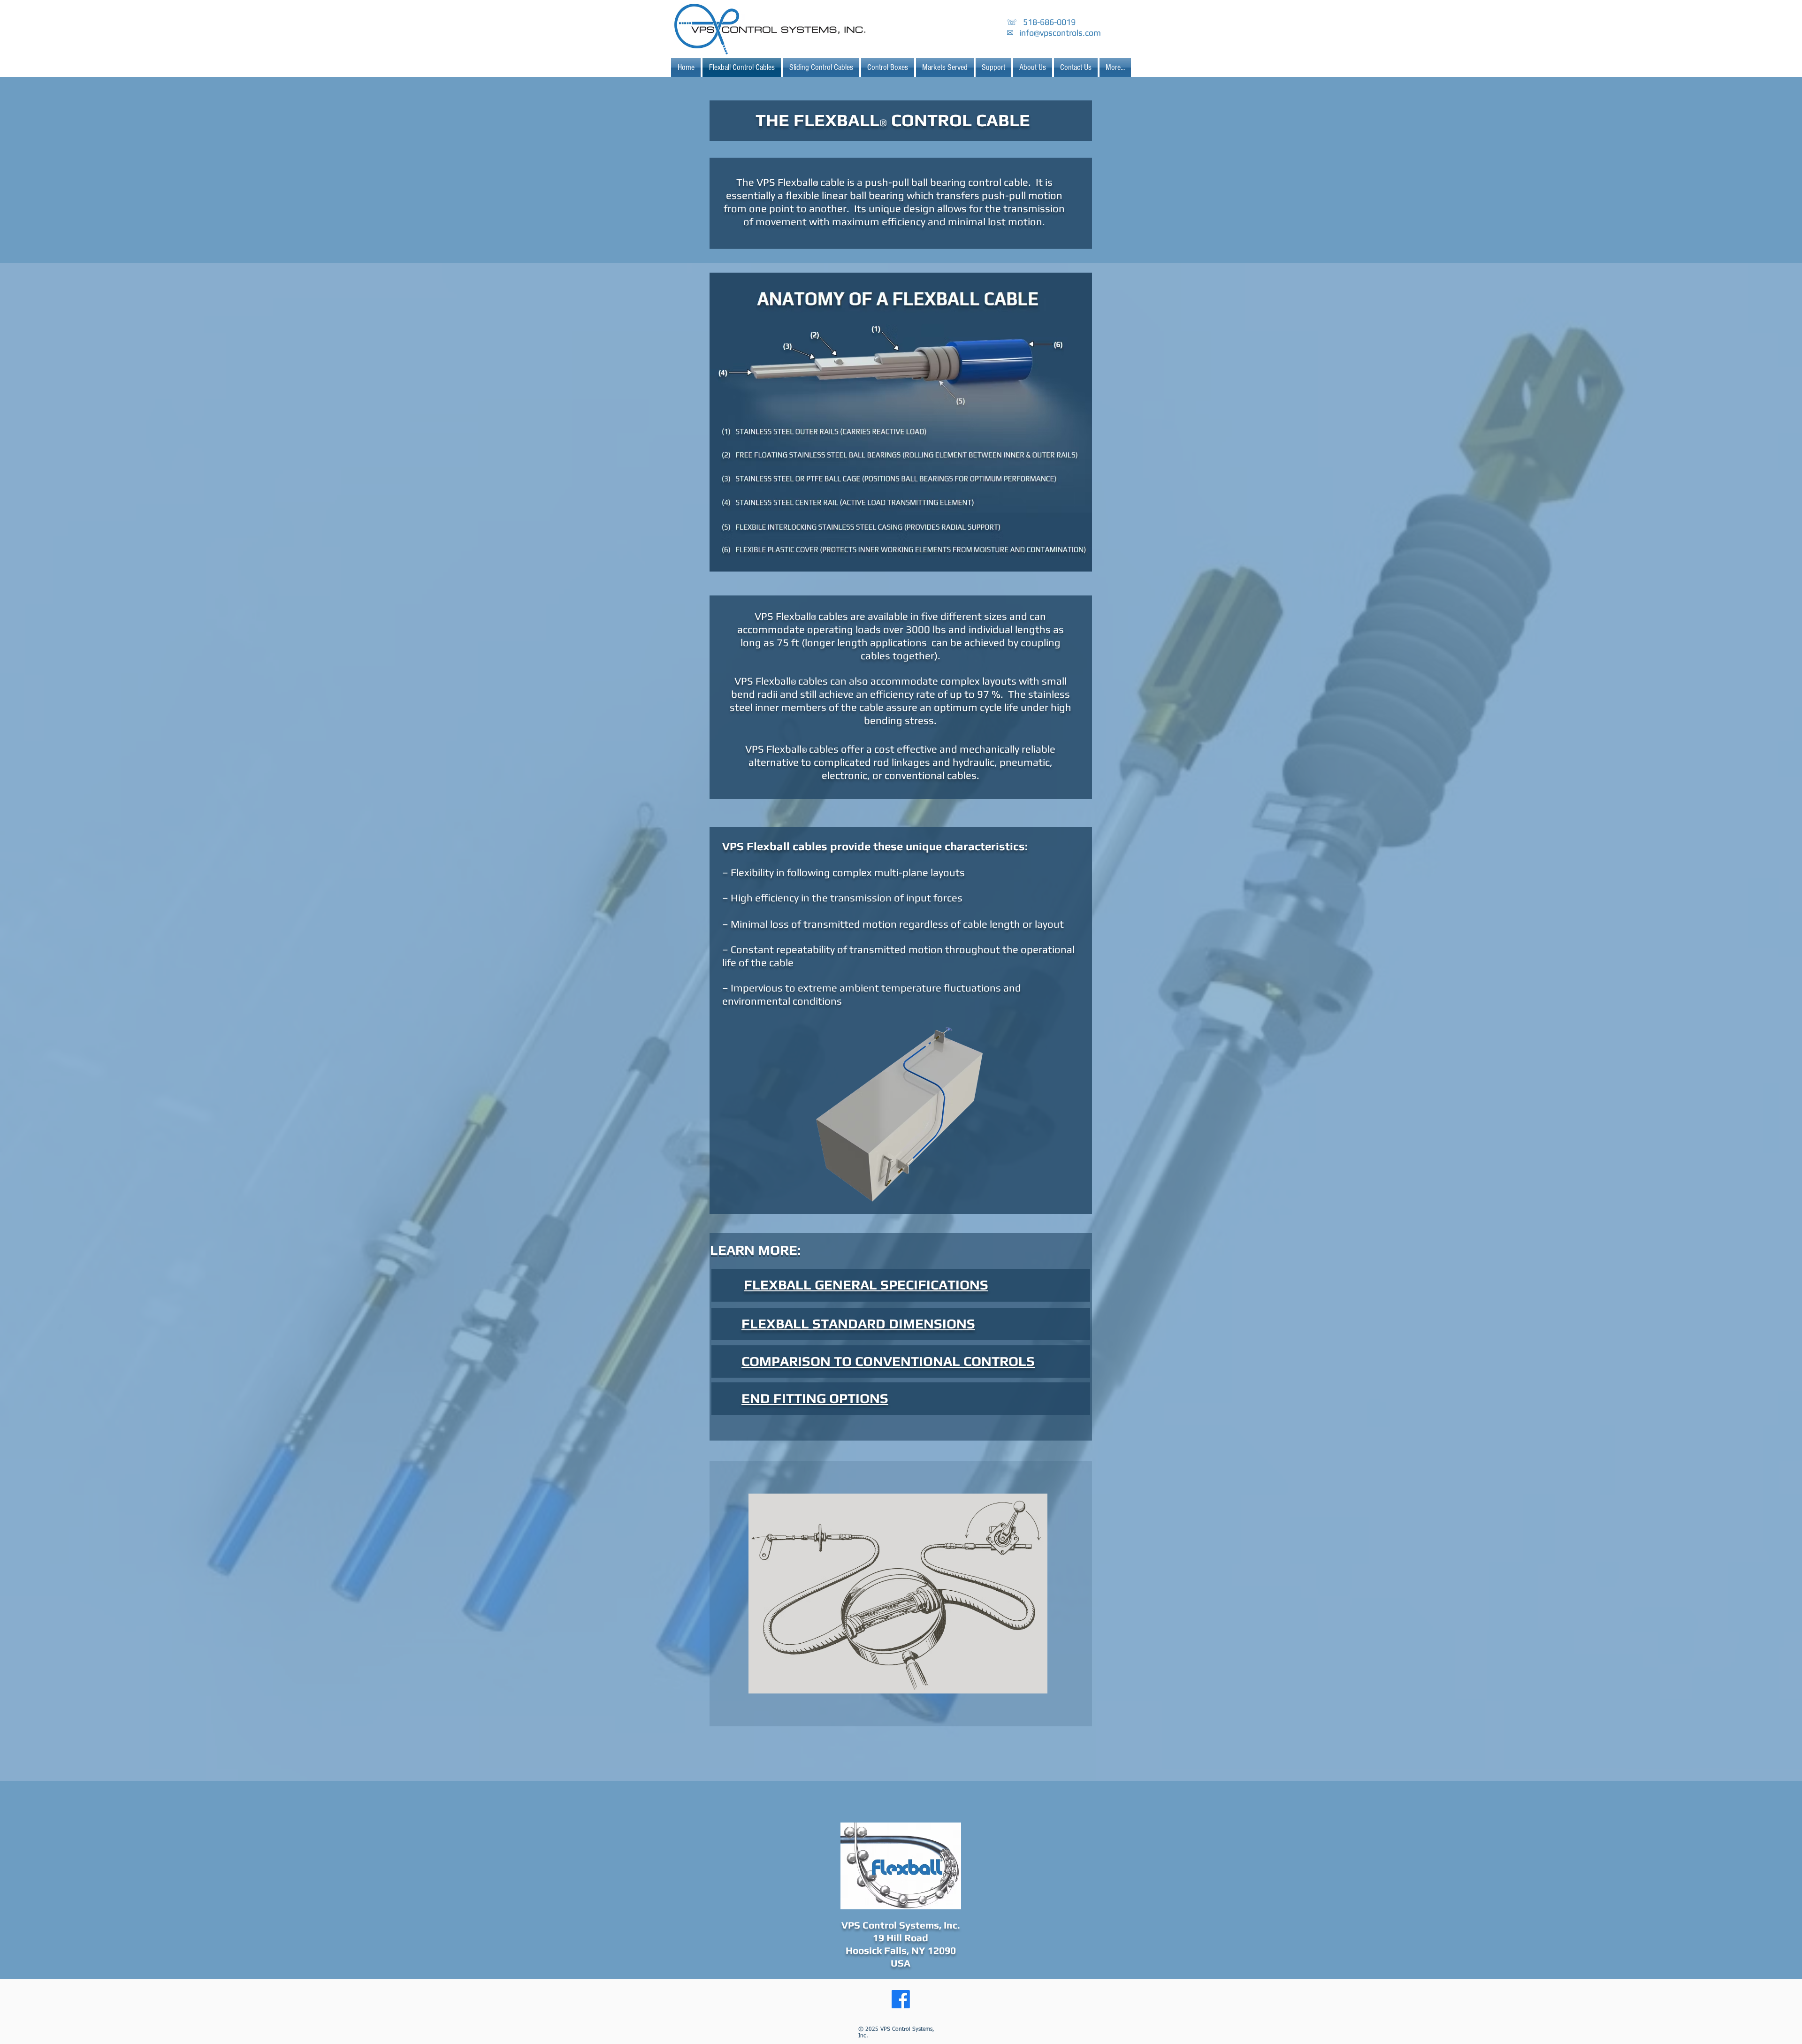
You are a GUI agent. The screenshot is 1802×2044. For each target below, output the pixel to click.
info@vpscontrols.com (1060, 33)
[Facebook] (901, 1999)
